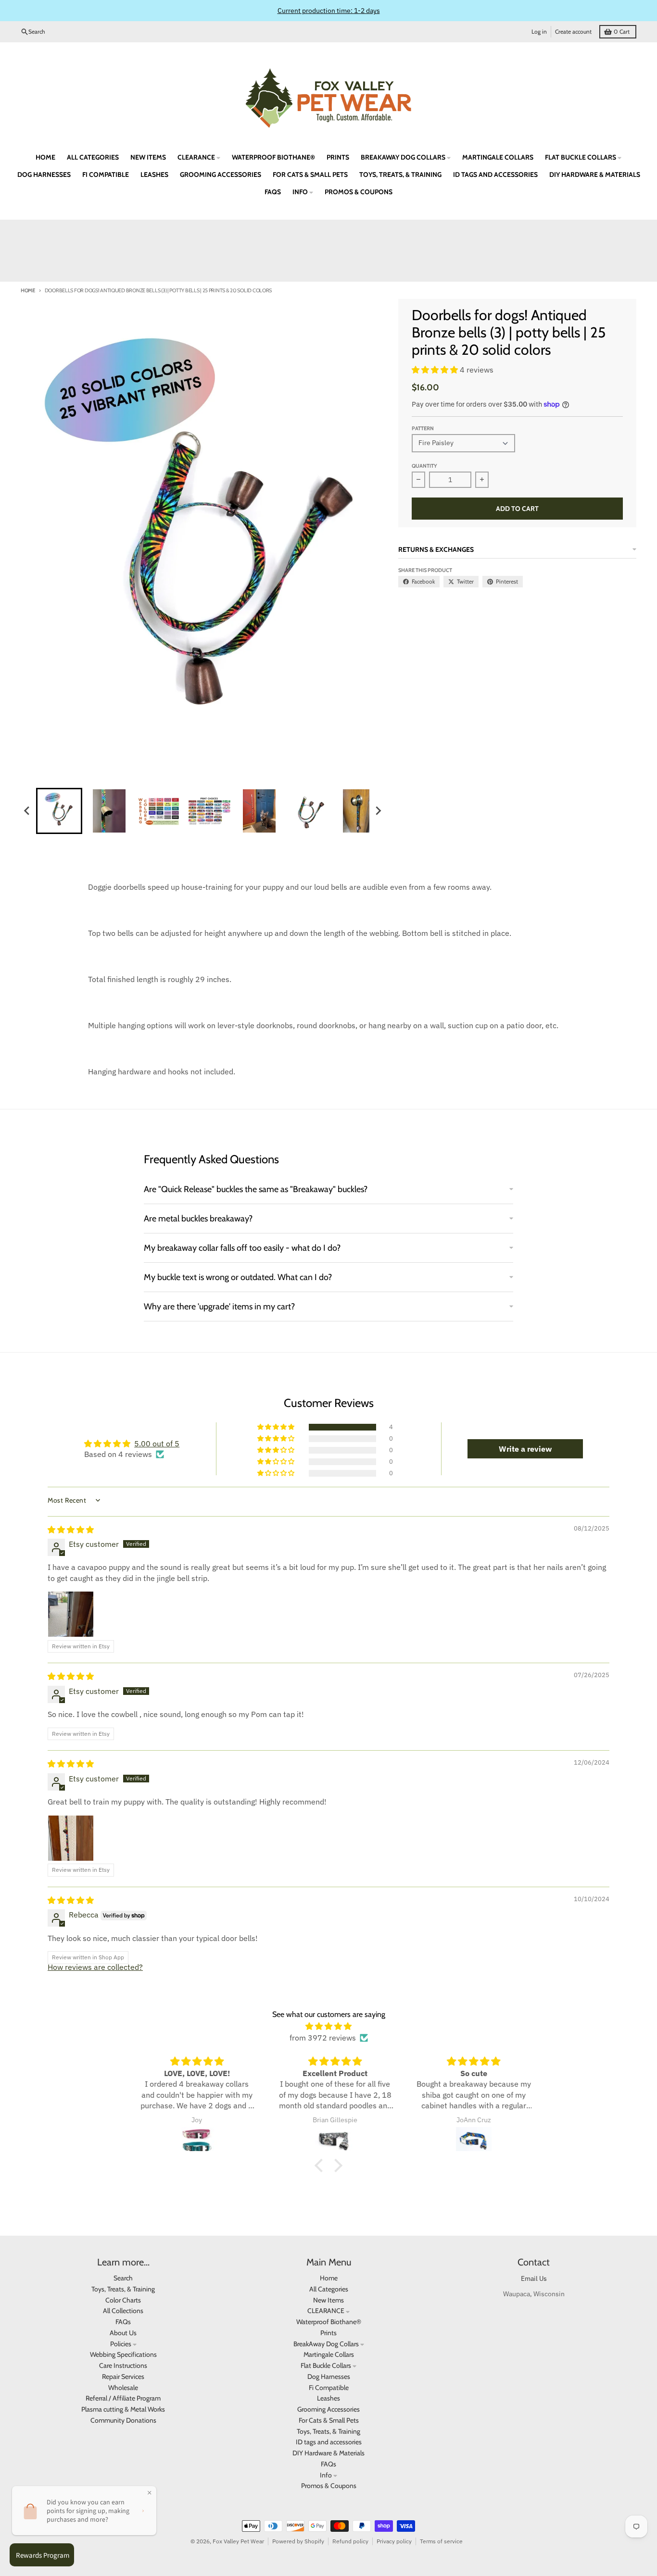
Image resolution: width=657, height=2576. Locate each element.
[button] (59, 811)
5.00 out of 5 (157, 1444)
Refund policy (350, 2541)
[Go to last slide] (27, 811)
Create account (573, 31)
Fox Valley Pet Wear (238, 2541)
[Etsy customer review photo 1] (71, 1614)
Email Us (534, 2278)
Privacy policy (394, 2541)
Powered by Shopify (298, 2541)
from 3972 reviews (323, 2038)
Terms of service (441, 2541)
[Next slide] (378, 811)
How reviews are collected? (95, 1967)
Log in (539, 31)
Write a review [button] (525, 1449)
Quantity (424, 466)
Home (28, 290)
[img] (71, 1530)
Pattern (423, 428)
